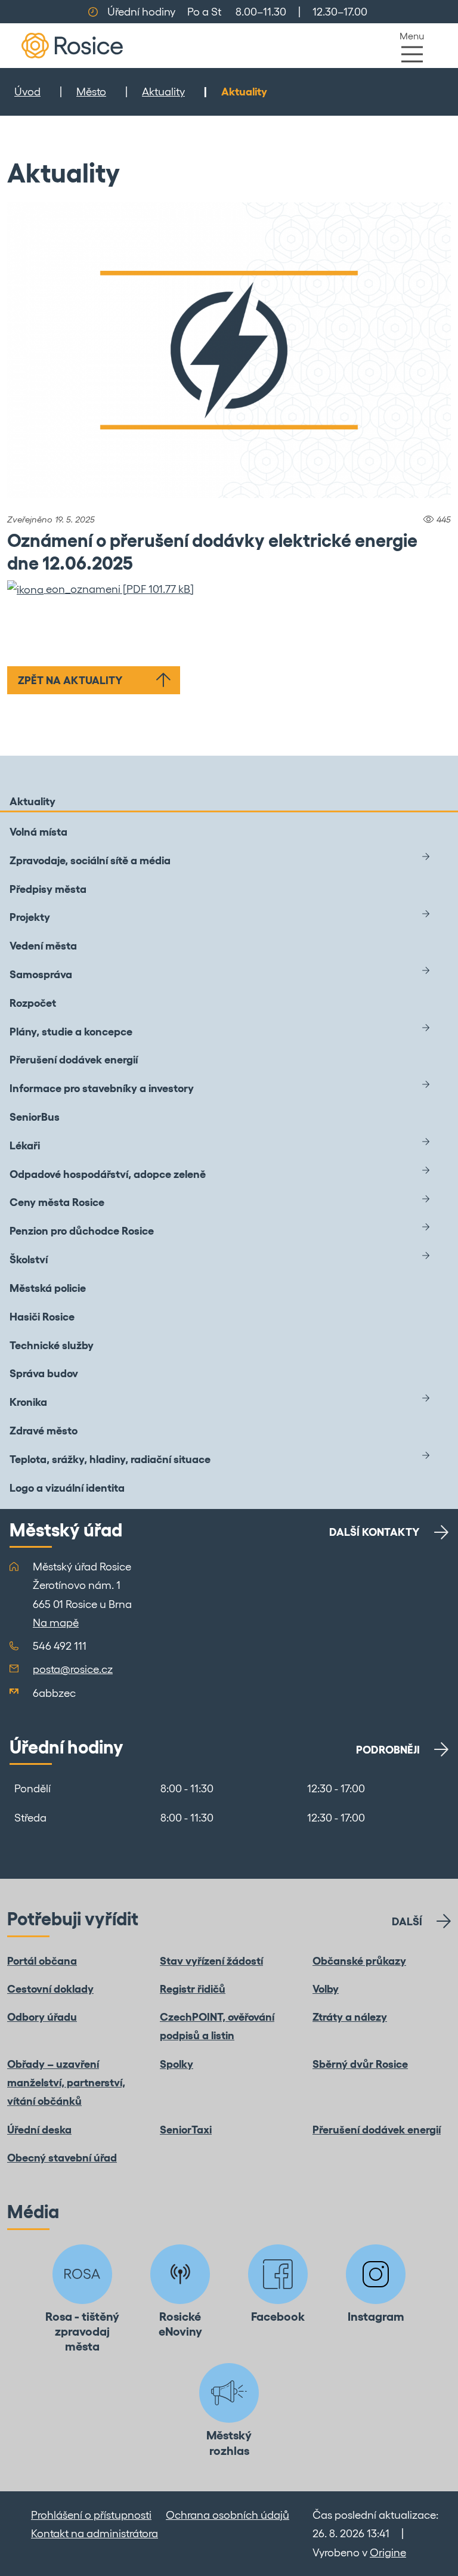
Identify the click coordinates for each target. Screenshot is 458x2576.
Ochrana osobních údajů (228, 2515)
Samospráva (41, 974)
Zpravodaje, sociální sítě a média (90, 860)
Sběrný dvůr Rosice (360, 2064)
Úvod (27, 92)
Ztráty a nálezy (350, 2017)
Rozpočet (33, 1003)
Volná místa (38, 832)
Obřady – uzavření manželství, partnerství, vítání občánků (66, 2083)
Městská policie (48, 1288)
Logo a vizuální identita (67, 1488)
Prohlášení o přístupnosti (91, 2515)
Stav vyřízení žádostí (211, 1961)
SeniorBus (35, 1117)
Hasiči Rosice (42, 1317)
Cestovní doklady (50, 1989)
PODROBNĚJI (388, 1750)
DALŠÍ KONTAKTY (375, 1532)
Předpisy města (48, 889)
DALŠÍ (407, 1921)
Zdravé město (44, 1431)
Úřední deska (39, 2130)
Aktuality (163, 92)
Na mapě (56, 1623)
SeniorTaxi (186, 2130)
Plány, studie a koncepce (71, 1032)
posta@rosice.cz (73, 1669)
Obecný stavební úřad (62, 2158)
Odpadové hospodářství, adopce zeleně (108, 1174)
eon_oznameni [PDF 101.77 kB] (119, 589)
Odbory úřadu (42, 2017)
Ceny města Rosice (57, 1202)
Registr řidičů (193, 1989)
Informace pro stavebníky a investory (102, 1088)
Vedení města (43, 946)
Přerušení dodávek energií (74, 1060)
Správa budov (44, 1373)
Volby (326, 1989)
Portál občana (42, 1961)
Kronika (28, 1402)
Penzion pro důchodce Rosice (82, 1231)
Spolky (177, 2064)
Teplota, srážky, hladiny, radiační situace (110, 1459)
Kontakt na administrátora (95, 2533)
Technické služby (52, 1345)
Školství (29, 1259)
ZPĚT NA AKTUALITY (70, 680)
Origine (388, 2552)
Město (91, 92)
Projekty (30, 917)
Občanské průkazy (359, 1961)
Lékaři (25, 1145)
